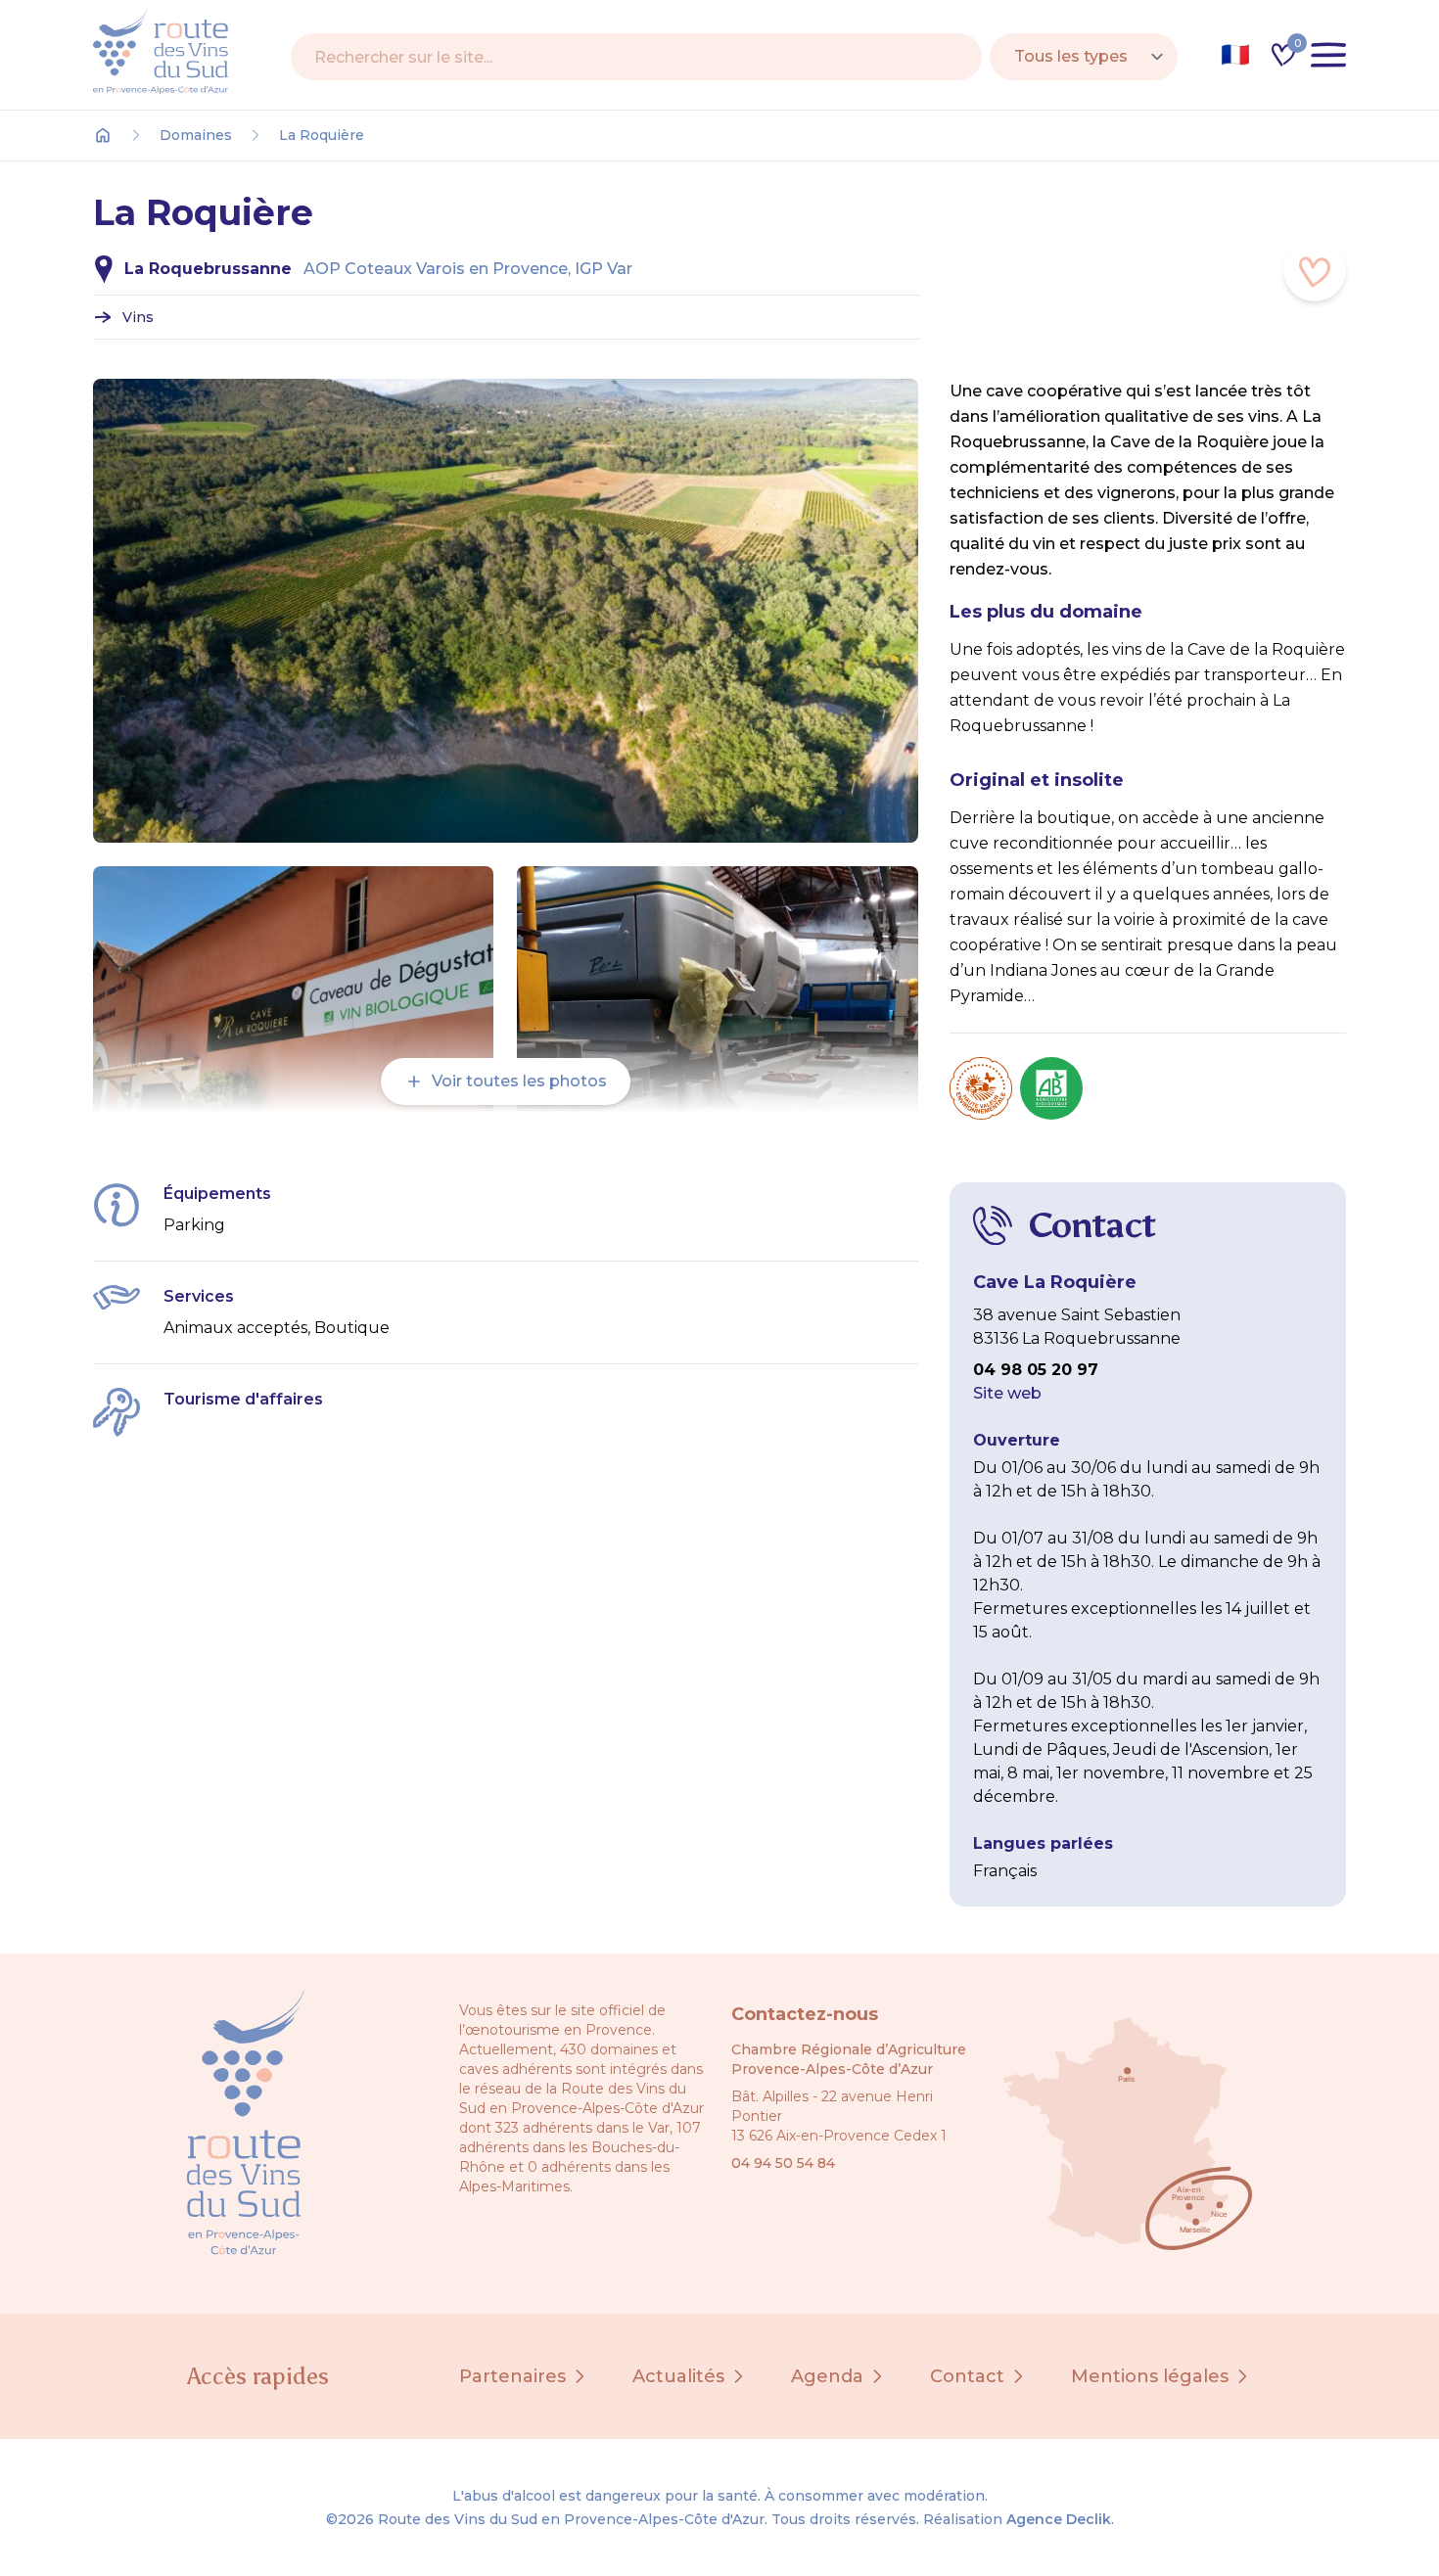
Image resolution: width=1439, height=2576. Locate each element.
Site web (1007, 1393)
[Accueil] (103, 135)
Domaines (196, 135)
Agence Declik (1059, 2519)
